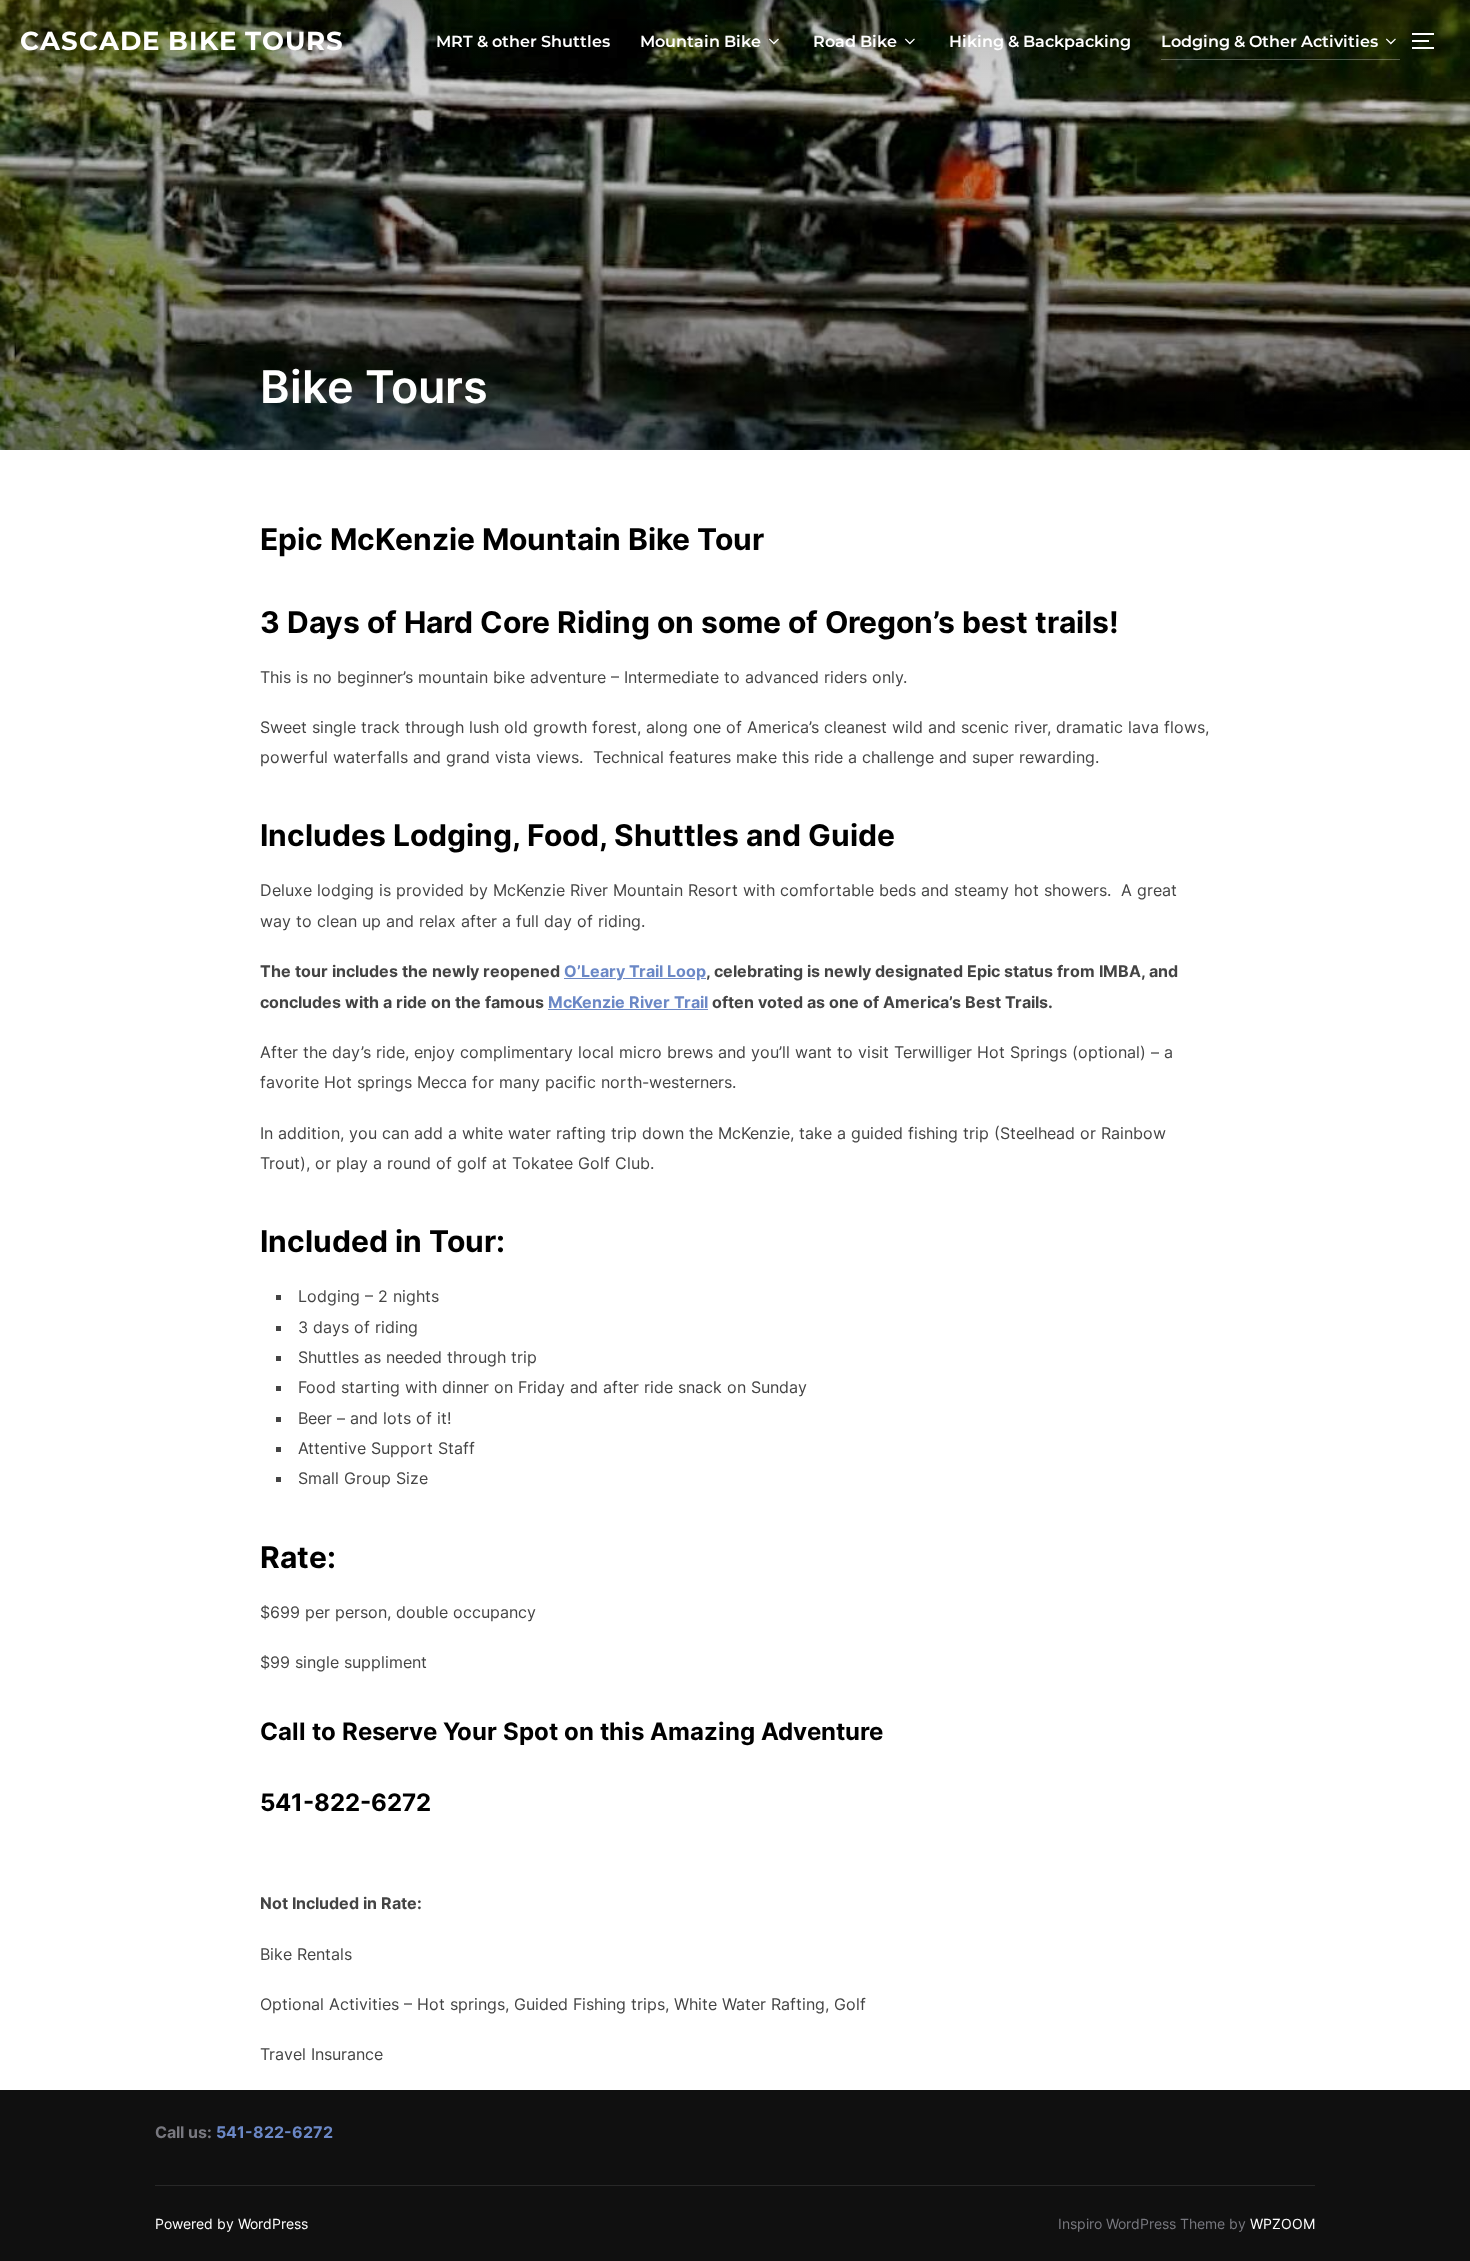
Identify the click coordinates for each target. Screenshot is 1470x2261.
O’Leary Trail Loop (635, 971)
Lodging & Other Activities (1269, 41)
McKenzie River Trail (628, 1002)
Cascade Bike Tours (182, 41)
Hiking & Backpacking (1040, 41)
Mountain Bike (700, 41)
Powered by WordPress (231, 2223)
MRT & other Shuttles (523, 41)
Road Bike (855, 41)
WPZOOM (1282, 2223)
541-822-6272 (274, 2132)
